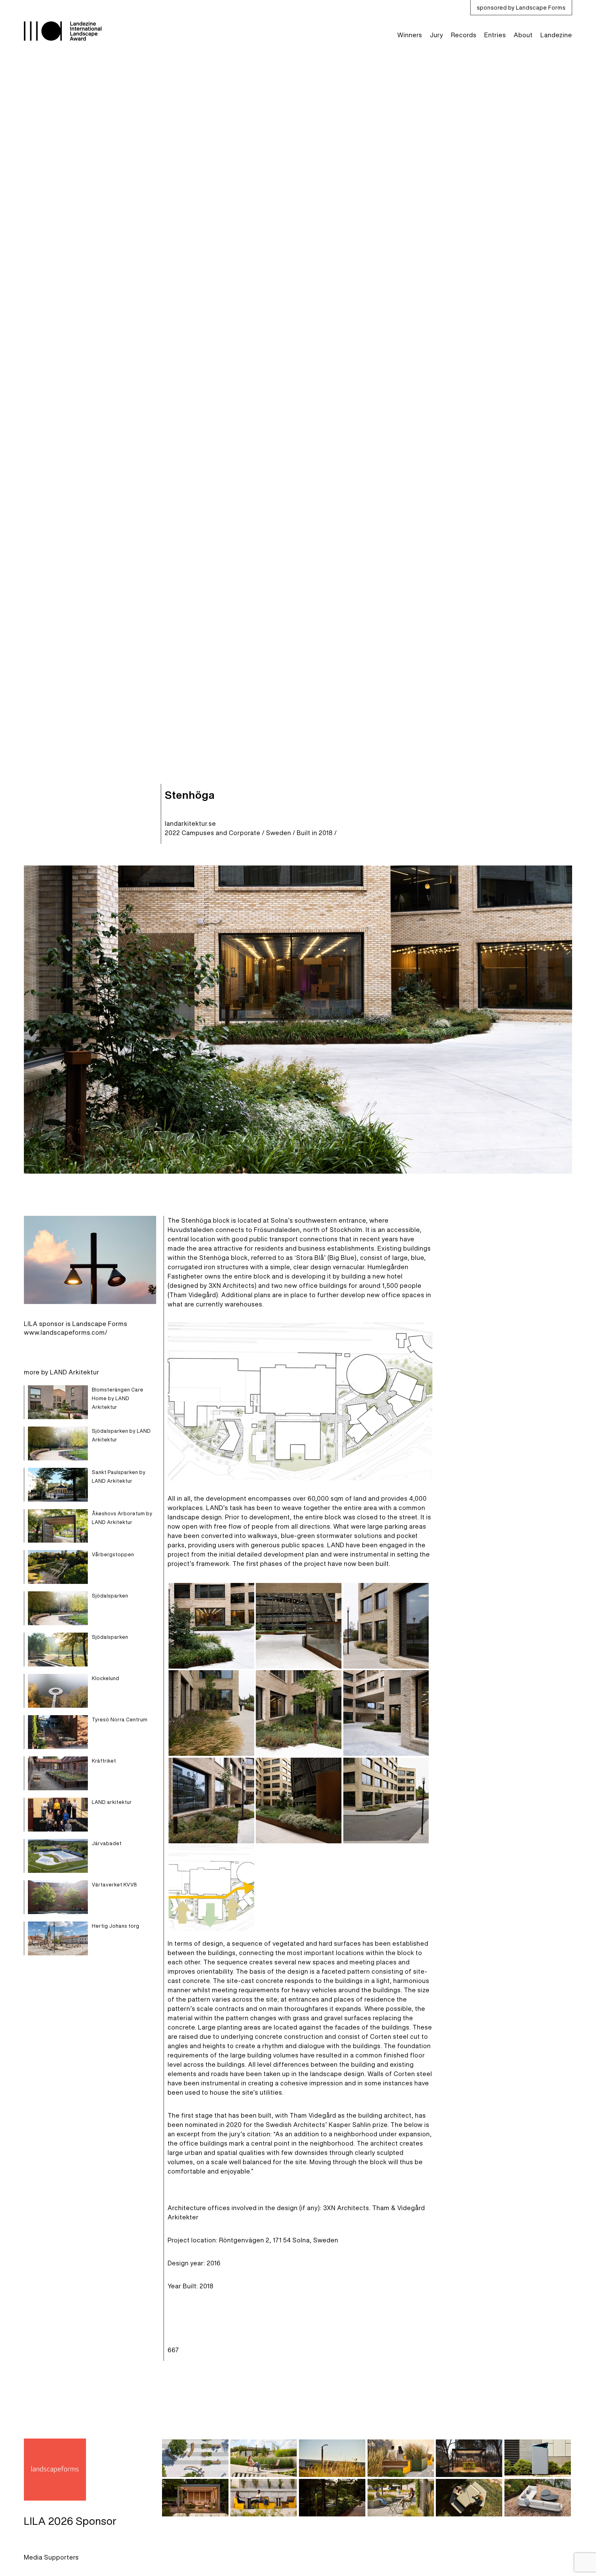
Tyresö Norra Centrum (120, 1720)
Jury (437, 35)
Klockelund (106, 1678)
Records (464, 35)
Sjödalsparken (110, 1596)
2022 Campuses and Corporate (213, 833)
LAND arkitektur (112, 1802)
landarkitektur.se (190, 823)
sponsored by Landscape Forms (521, 7)
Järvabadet (107, 1843)
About (523, 35)
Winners (410, 35)
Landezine (556, 35)
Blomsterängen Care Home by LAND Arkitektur (118, 1398)
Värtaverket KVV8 (115, 1885)
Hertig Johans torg (116, 1926)
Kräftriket (104, 1761)
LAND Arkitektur (75, 1372)
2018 (326, 833)
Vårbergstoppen (113, 1554)
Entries (495, 35)
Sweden (279, 833)
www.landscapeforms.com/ (66, 1332)
